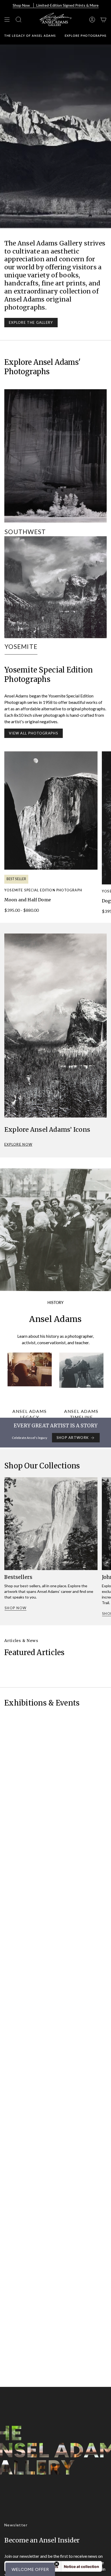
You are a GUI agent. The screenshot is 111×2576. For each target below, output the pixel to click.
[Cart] (103, 19)
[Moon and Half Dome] (51, 811)
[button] (30, 2569)
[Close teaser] (57, 2564)
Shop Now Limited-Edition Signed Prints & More (56, 5)
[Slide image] (55, 136)
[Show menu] (7, 19)
